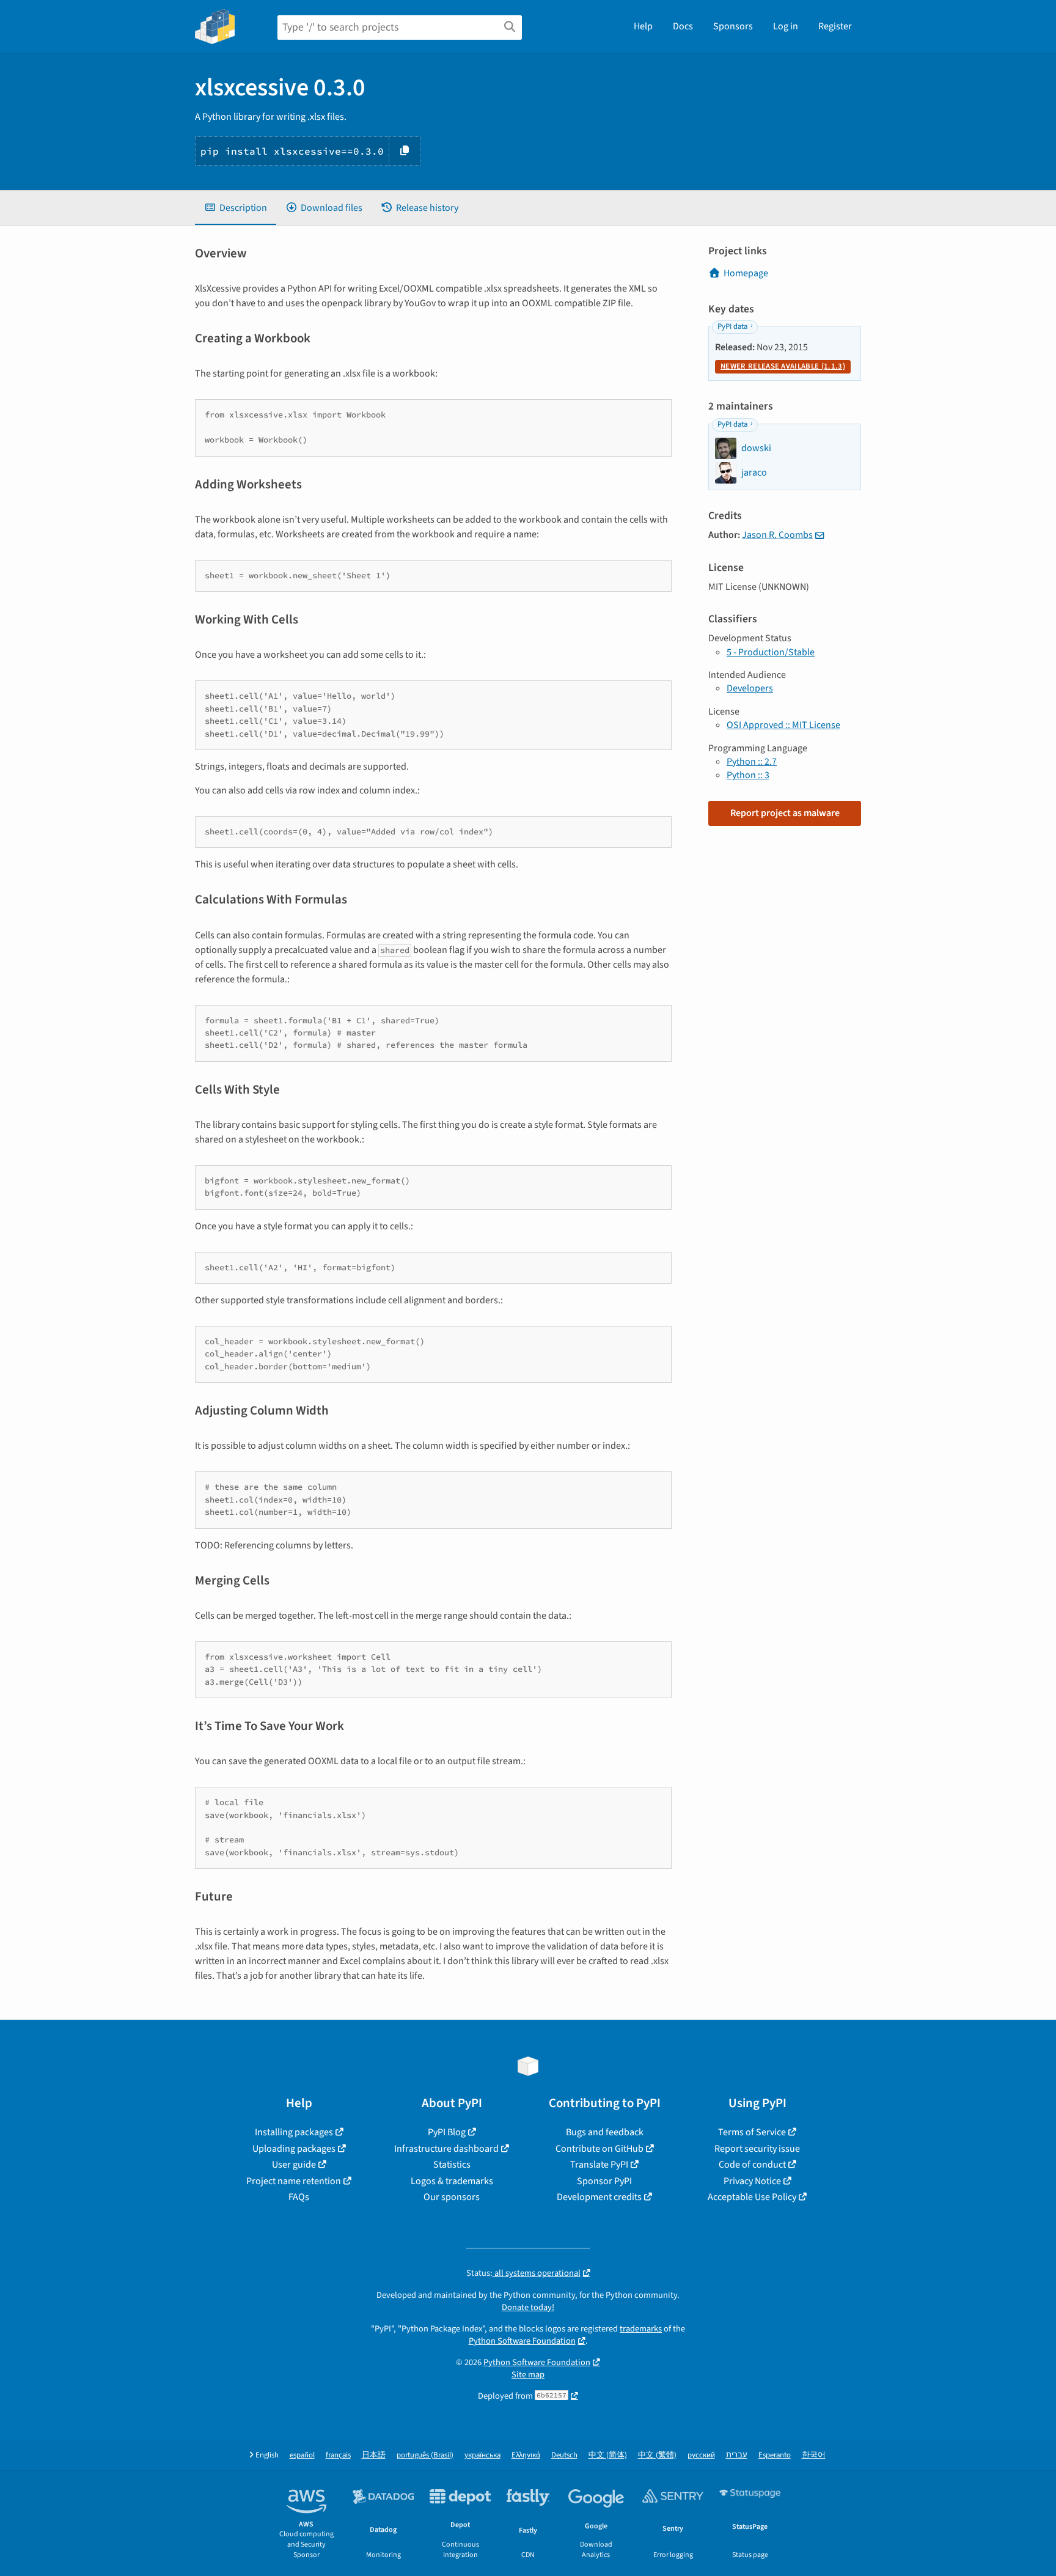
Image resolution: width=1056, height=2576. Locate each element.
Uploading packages (294, 2149)
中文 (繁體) (657, 2455)
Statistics (452, 2165)
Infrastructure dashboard (446, 2149)
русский (701, 2455)
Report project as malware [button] (785, 813)
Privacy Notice (752, 2181)
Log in (786, 26)
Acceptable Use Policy (752, 2197)
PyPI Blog (447, 2132)
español (302, 2455)
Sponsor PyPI (604, 2181)
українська (482, 2455)
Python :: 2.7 (752, 762)
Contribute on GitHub (599, 2149)
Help (643, 26)
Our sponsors (452, 2197)
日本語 (374, 2455)
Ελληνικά (526, 2455)
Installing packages (294, 2132)
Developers (750, 688)
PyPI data (732, 326)
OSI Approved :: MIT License (783, 725)
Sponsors (733, 26)
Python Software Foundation (522, 2341)
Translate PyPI (599, 2165)
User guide (294, 2165)
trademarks (641, 2329)
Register (835, 26)
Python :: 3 (748, 775)
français (338, 2455)
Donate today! (528, 2307)
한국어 (814, 2455)
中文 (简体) (608, 2455)
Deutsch (564, 2455)
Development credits (599, 2197)
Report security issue (757, 2149)
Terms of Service (752, 2132)
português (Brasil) (425, 2455)
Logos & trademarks (452, 2181)
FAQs (299, 2197)
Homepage (746, 273)
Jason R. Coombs (777, 535)
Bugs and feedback (605, 2132)
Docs (683, 26)
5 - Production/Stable (771, 652)
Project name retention (294, 2181)
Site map (528, 2375)
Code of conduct (752, 2165)
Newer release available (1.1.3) (783, 366)
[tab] (236, 208)
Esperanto (775, 2455)
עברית (737, 2455)
